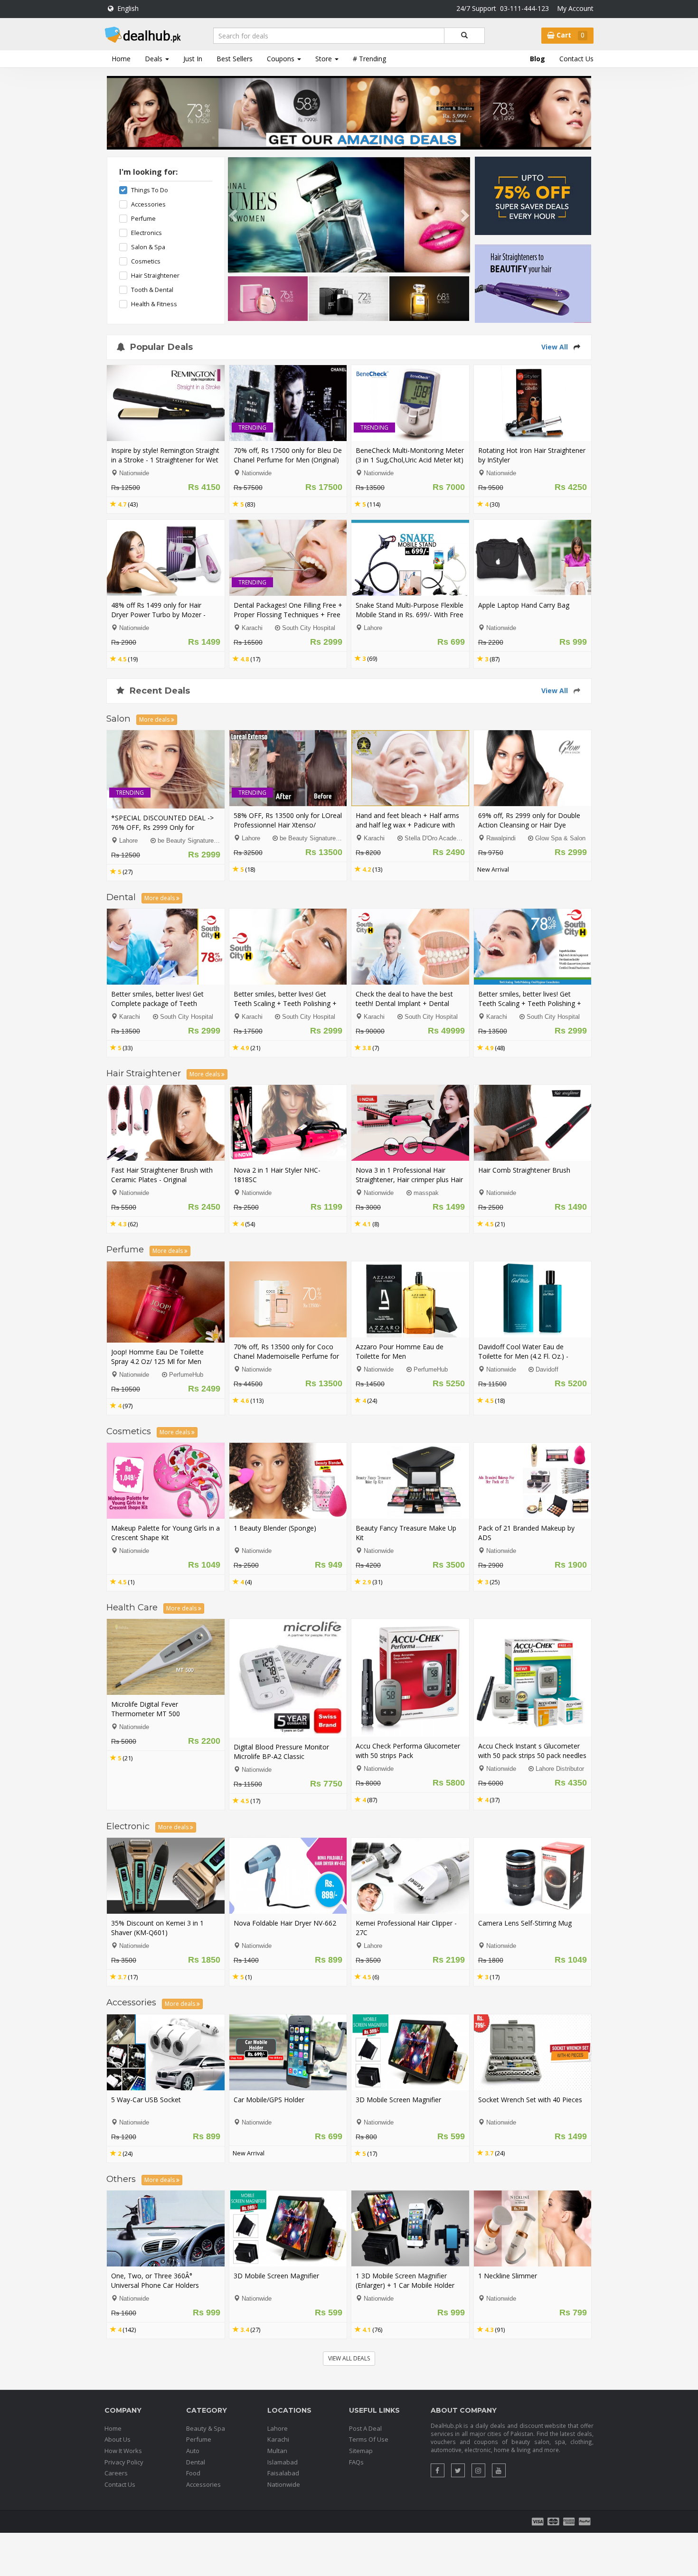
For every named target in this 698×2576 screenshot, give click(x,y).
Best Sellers (235, 59)
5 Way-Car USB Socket (146, 2100)
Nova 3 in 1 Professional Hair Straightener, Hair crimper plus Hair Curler (409, 1180)
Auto (193, 2451)
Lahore (373, 628)
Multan (277, 2451)
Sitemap (361, 2451)
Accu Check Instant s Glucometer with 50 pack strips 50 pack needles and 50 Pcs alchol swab (532, 1755)
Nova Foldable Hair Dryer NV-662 (285, 1923)
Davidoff (547, 1370)
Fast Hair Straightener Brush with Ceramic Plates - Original (162, 1175)
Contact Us (576, 59)
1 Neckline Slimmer (508, 2276)
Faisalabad (283, 2473)
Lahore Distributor (560, 1769)
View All (555, 347)
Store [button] (325, 59)
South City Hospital (309, 628)
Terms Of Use (369, 2439)
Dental (196, 2462)
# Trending (369, 59)
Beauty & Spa (206, 2428)
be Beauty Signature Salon (194, 841)
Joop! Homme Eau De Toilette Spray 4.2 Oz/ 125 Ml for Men (157, 1357)
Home (121, 59)
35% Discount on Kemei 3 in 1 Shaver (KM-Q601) (157, 1928)
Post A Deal (365, 2428)
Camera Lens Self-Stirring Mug (525, 1923)
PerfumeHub (186, 1375)
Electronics (146, 233)
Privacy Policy (124, 2462)
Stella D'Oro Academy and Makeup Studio (462, 838)
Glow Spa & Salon (560, 838)
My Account (575, 8)
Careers (116, 2473)
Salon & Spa (148, 247)
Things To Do (150, 190)
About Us (118, 2439)
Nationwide (284, 2484)
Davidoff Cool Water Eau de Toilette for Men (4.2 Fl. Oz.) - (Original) (523, 1356)
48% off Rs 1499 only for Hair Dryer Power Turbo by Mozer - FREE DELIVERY (158, 615)
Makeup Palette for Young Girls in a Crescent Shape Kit (165, 1533)
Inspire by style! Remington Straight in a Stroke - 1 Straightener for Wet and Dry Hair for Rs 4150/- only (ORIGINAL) (165, 465)
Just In (193, 59)
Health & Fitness (154, 304)
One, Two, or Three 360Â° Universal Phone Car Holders (155, 2280)
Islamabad (283, 2462)
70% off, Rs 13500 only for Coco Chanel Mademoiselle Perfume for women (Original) (286, 1356)
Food (193, 2473)
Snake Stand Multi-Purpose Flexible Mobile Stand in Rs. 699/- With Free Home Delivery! (410, 615)
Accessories (148, 204)
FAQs (356, 2462)
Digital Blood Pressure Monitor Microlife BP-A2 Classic (281, 1752)
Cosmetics (146, 261)
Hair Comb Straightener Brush (524, 1170)
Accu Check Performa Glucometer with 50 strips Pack (408, 1751)
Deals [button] (155, 59)
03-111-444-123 (524, 8)
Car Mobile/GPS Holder (269, 2100)
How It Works (123, 2451)
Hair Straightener (155, 276)
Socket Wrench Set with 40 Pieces (530, 2100)
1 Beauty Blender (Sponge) (275, 1528)
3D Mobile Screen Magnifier (398, 2100)
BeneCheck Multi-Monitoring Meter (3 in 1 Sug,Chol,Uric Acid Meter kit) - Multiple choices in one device (410, 460)
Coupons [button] (282, 59)
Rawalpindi (501, 838)
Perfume (143, 219)
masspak (426, 1193)
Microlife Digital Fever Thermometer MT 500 (146, 1709)
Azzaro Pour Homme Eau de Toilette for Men (400, 1351)
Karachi (252, 628)
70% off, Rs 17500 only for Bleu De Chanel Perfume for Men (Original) (288, 455)
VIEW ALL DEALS (349, 2358)
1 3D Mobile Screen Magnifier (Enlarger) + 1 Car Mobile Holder (405, 2280)
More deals (155, 719)
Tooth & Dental (152, 290)
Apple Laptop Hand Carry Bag (524, 605)
